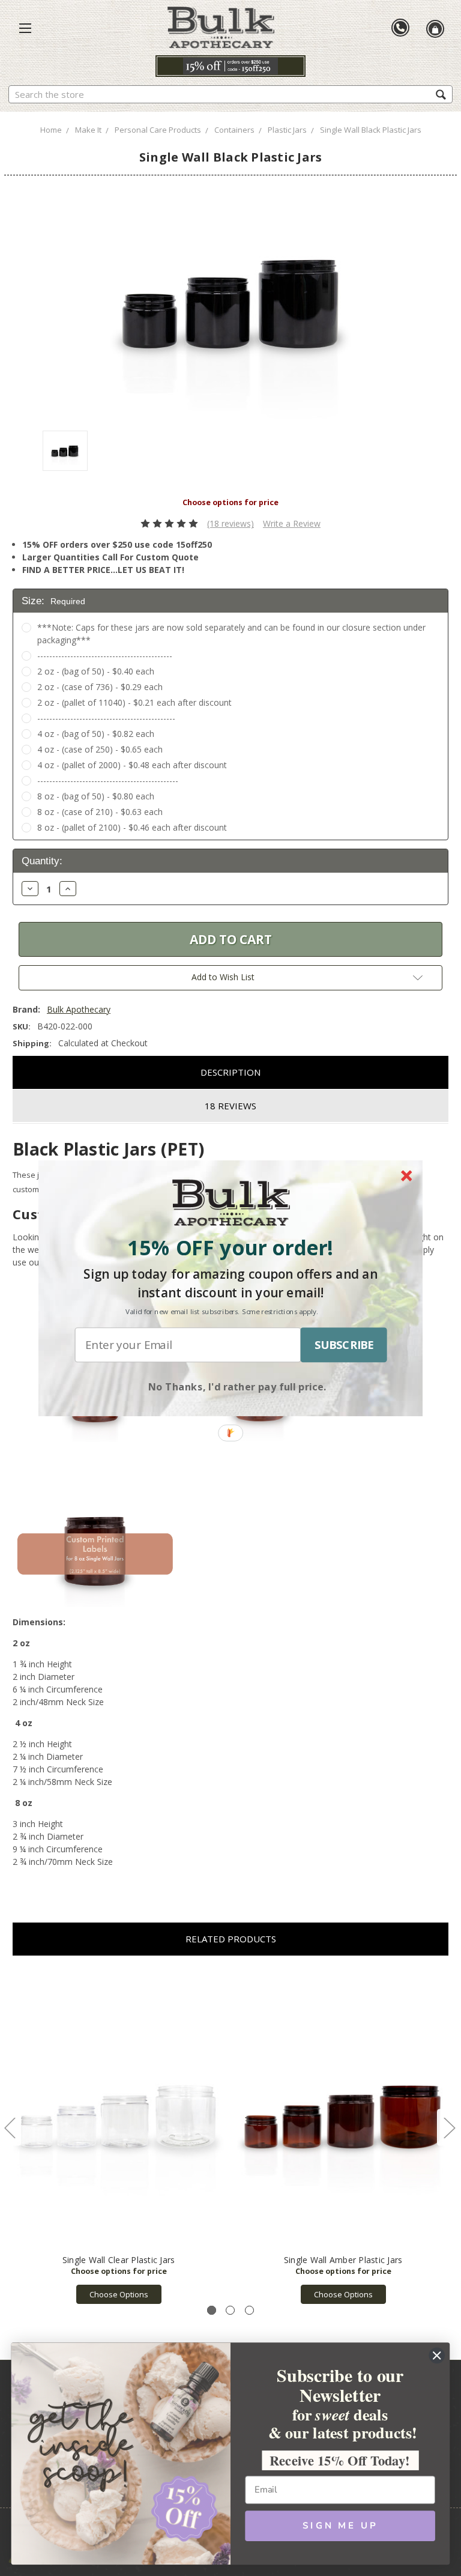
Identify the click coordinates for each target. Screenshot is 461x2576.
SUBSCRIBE (344, 1345)
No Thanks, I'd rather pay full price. (237, 1386)
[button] (230, 1247)
